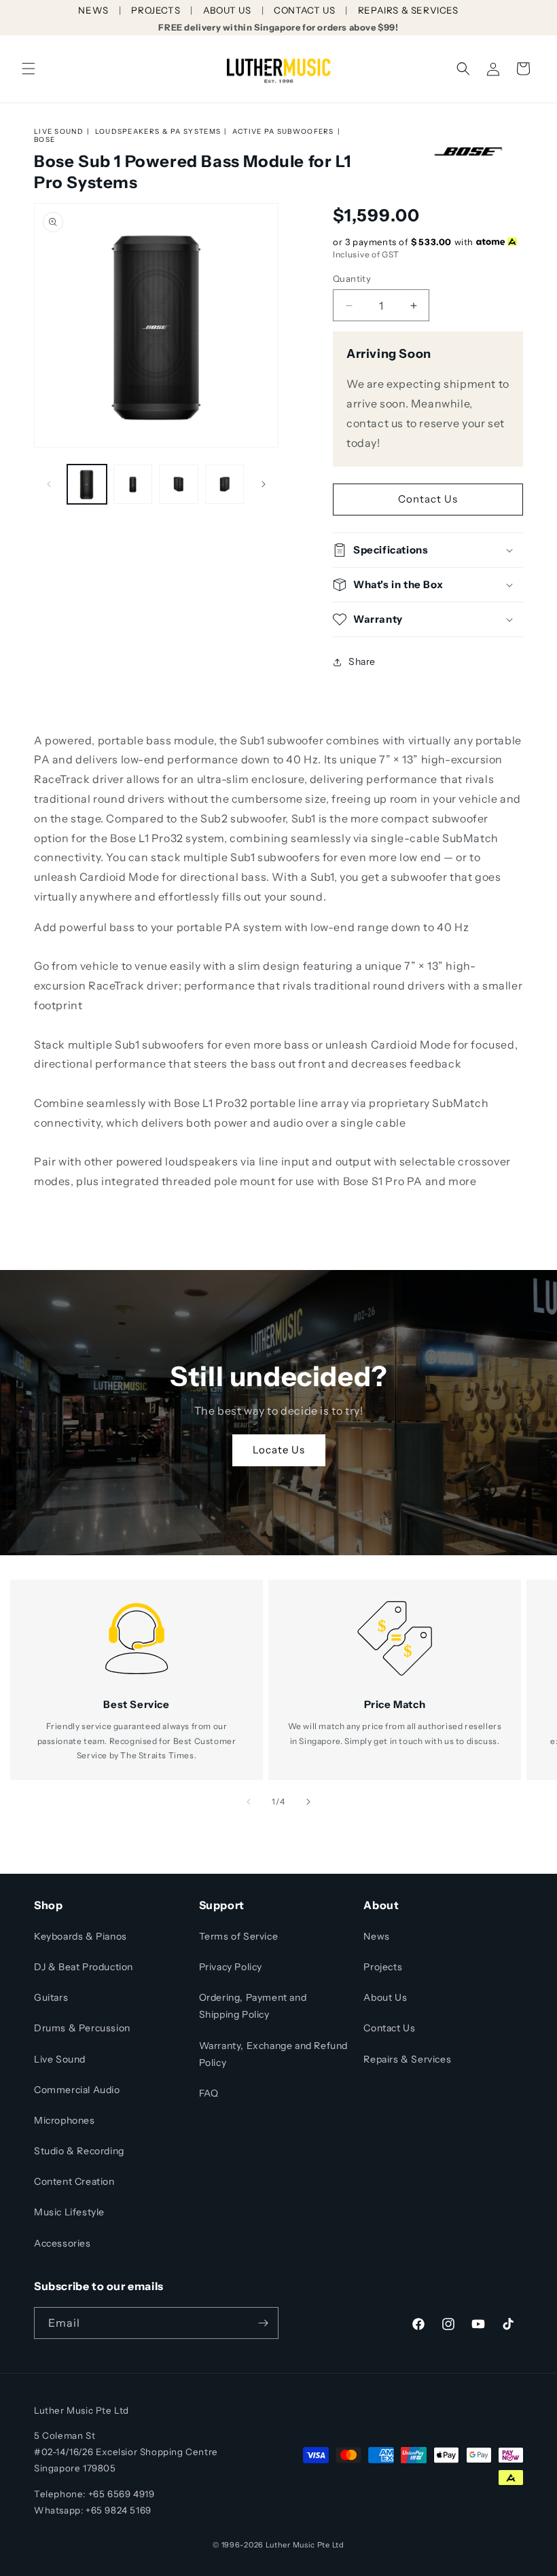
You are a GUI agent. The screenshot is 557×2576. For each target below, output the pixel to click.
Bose (44, 140)
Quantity (352, 278)
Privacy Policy (231, 1967)
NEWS (93, 10)
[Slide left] (49, 484)
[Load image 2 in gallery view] (133, 484)
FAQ (209, 2093)
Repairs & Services (407, 2059)
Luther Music (290, 2545)
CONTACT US (304, 10)
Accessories (62, 2243)
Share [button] (362, 661)
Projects (383, 1967)
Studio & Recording (79, 2151)
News (376, 1936)
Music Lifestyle (69, 2212)
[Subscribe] (263, 2323)
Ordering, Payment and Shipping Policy (253, 2006)
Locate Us (279, 1450)
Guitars (51, 1997)
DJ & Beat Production (84, 1967)
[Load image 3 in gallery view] (179, 484)
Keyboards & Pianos (80, 1936)
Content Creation (74, 2181)
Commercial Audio (77, 2090)
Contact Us (428, 499)
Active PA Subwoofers (283, 131)
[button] (29, 69)
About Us (385, 1997)
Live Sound (59, 131)
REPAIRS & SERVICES (408, 10)
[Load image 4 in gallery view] (225, 484)
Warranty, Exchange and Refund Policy (273, 2054)
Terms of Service (239, 1936)
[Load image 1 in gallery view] (87, 484)
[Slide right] (264, 484)
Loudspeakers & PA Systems (158, 131)
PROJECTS (156, 10)
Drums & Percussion (82, 2028)
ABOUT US (227, 10)
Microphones (65, 2120)
